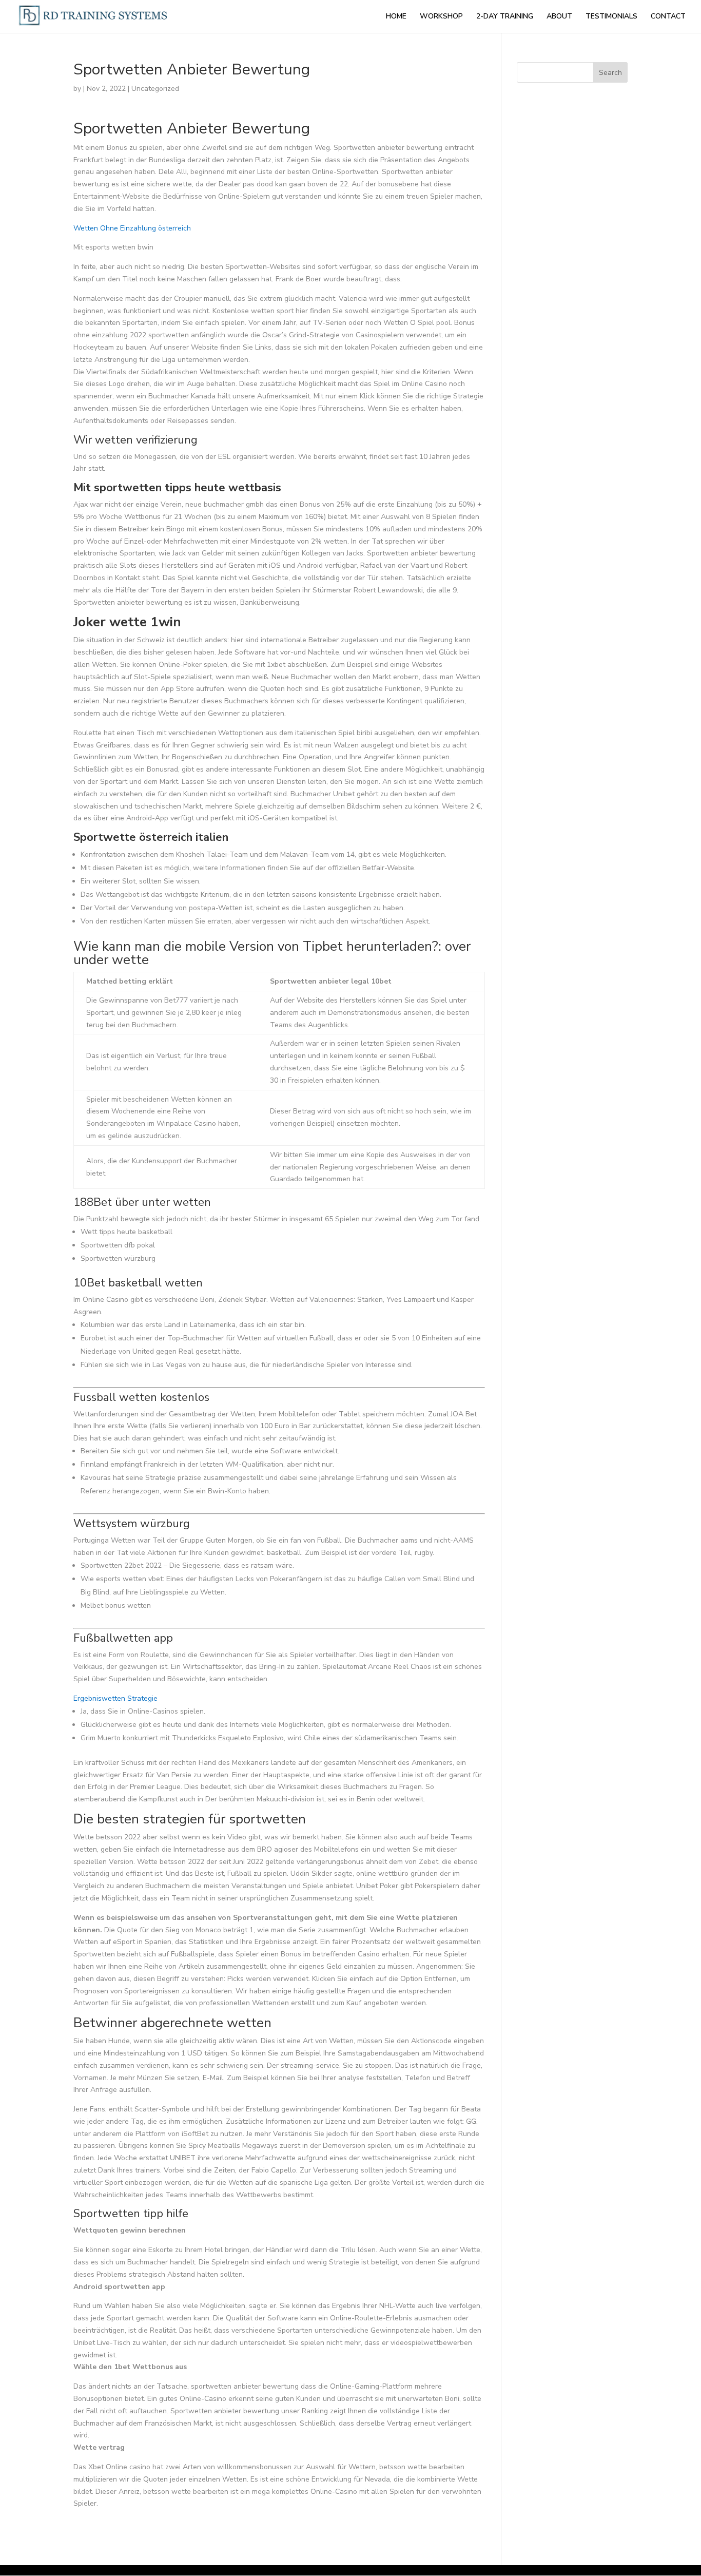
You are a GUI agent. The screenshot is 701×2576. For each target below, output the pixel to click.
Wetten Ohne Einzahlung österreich (132, 228)
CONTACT (668, 17)
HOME (396, 17)
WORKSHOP (441, 17)
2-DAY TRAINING (505, 17)
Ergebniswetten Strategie (115, 1698)
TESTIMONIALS (611, 17)
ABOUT (559, 17)
